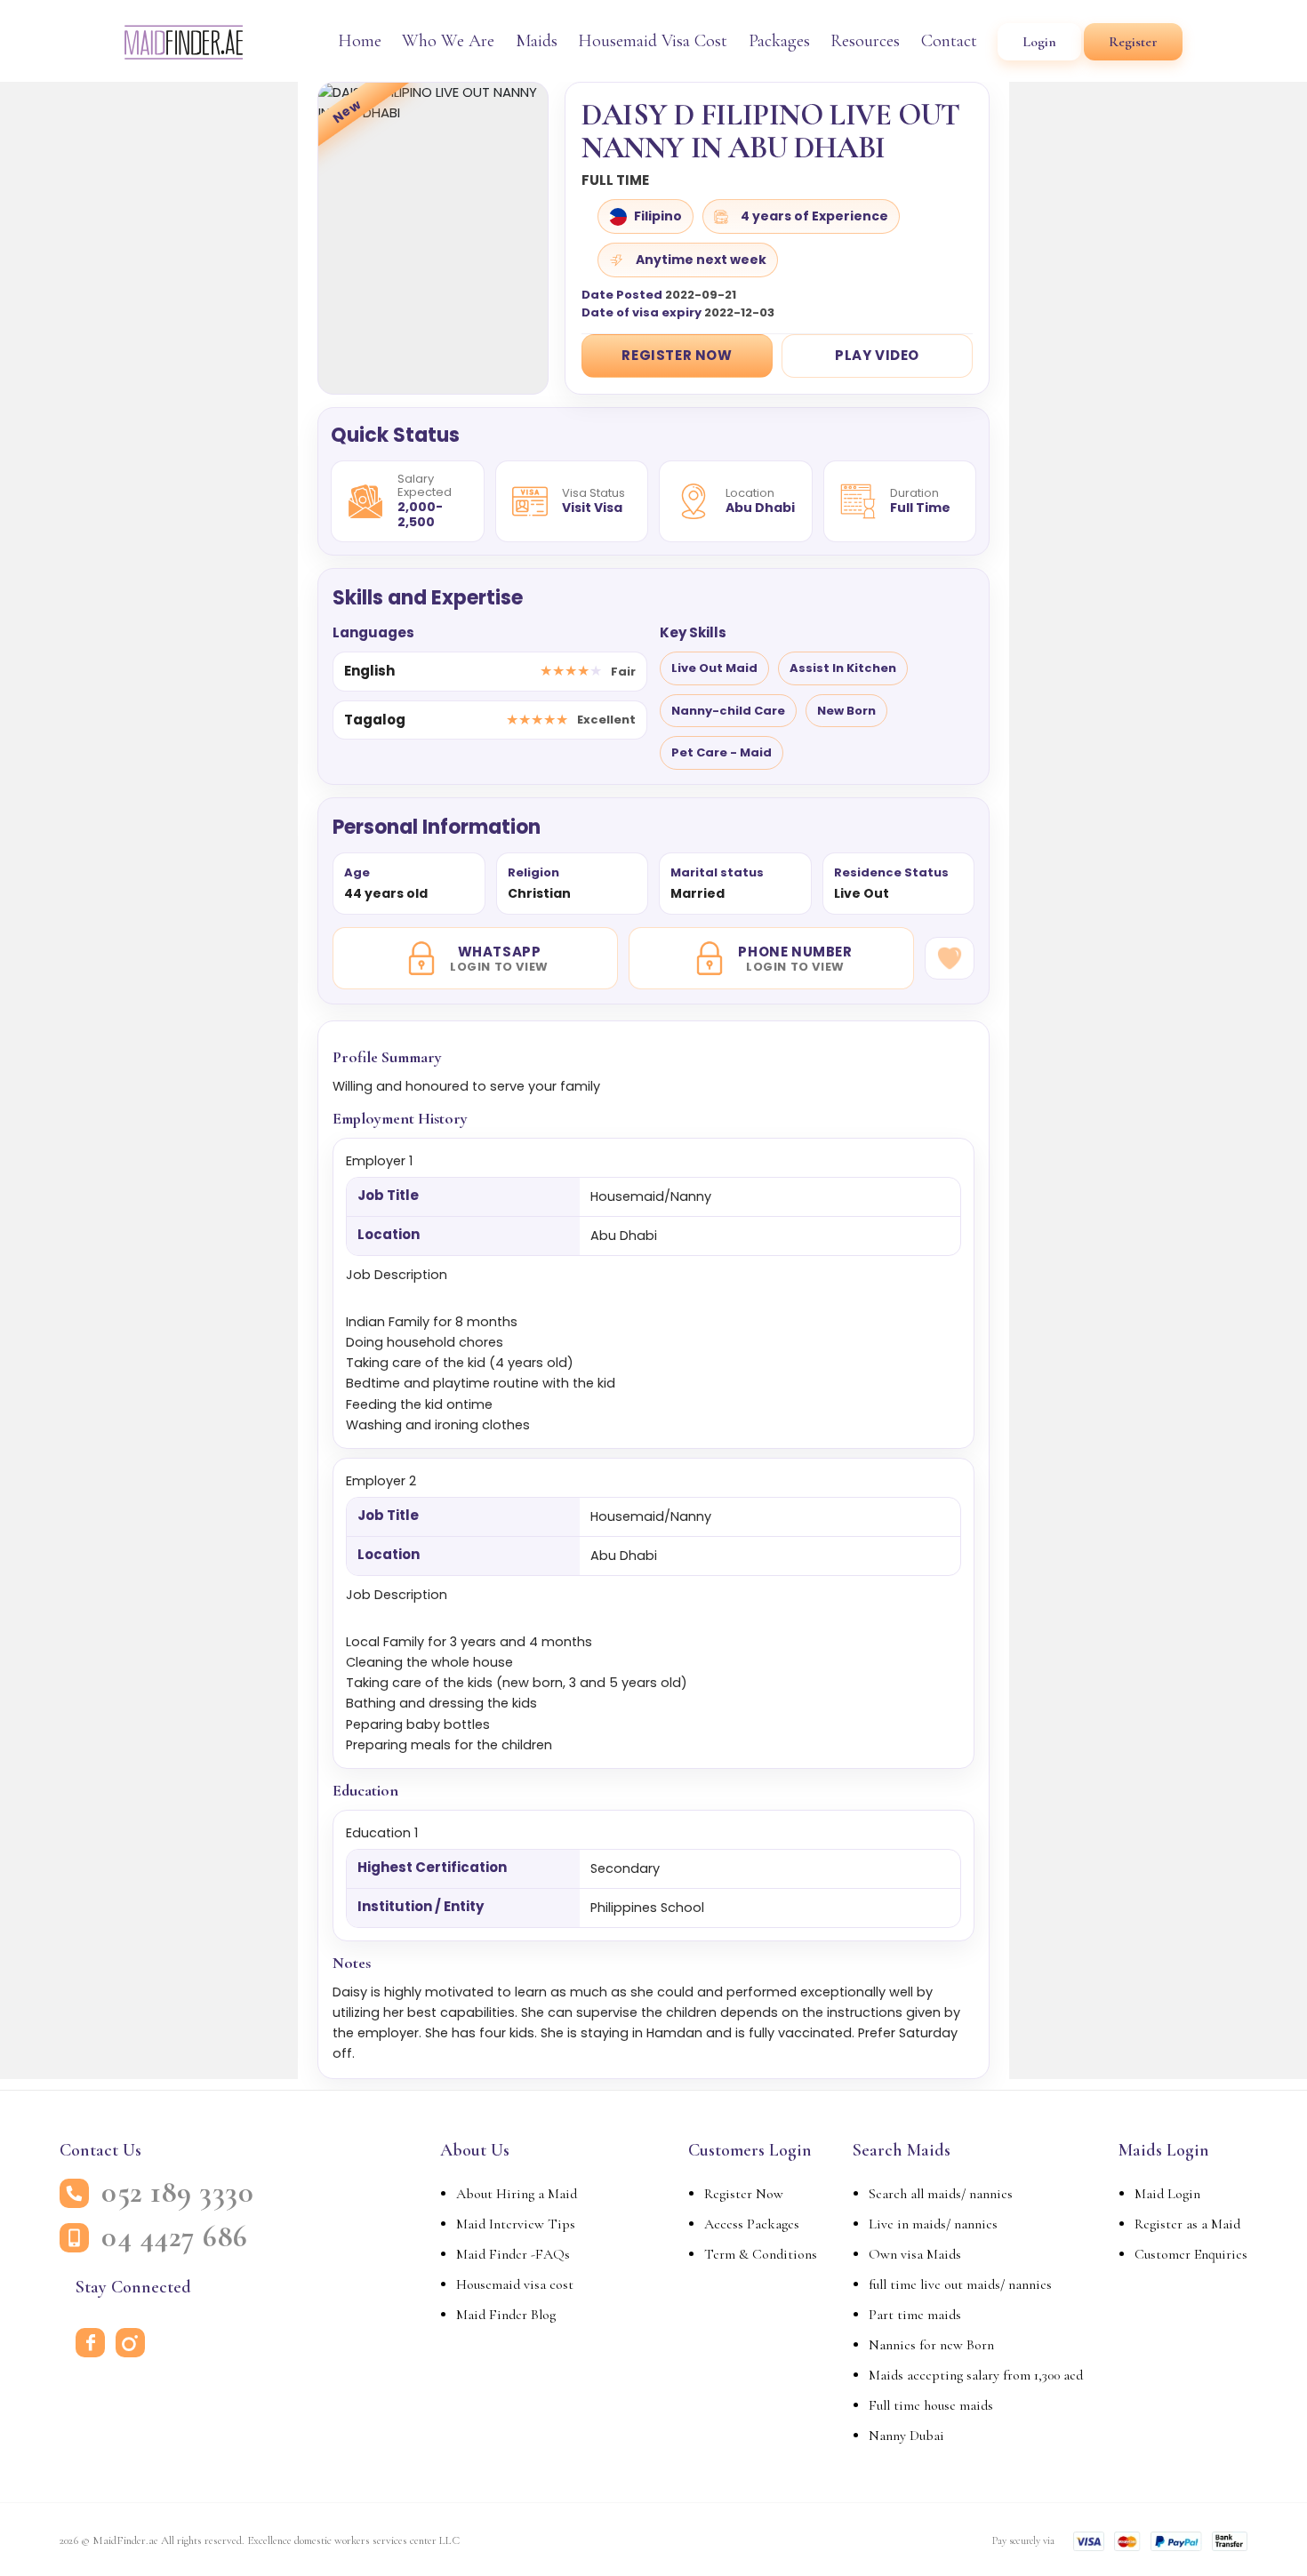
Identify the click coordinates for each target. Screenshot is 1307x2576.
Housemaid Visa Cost (653, 41)
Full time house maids (931, 2405)
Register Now (677, 355)
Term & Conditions (761, 2254)
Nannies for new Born (931, 2345)
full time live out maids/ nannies (960, 2284)
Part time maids (915, 2315)
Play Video (877, 355)
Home (360, 41)
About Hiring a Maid (517, 2194)
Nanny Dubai (906, 2436)
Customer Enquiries (1191, 2254)
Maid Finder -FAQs (513, 2254)
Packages (779, 41)
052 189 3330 (177, 2193)
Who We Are (448, 41)
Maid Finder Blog (506, 2315)
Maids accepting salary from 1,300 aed (976, 2375)
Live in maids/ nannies (933, 2224)
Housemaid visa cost (515, 2284)
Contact (949, 41)
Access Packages (752, 2224)
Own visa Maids (915, 2254)
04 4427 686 (175, 2237)
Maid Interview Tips (516, 2224)
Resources (865, 41)
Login (1039, 42)
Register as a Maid (1187, 2224)
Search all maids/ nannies (941, 2194)
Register (1133, 42)
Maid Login (1167, 2194)
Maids (537, 41)
